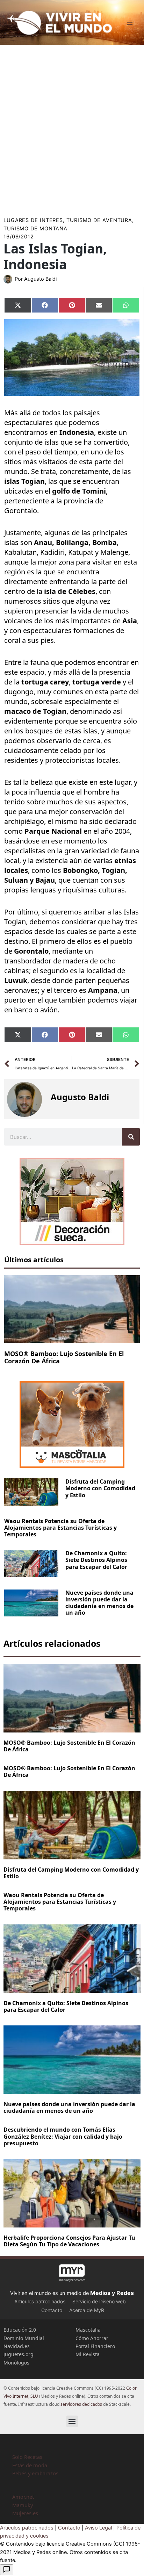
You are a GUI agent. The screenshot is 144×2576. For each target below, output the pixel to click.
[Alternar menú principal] (130, 23)
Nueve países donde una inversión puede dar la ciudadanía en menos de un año (99, 1603)
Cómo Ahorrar (92, 2338)
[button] (72, 2421)
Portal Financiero (95, 2346)
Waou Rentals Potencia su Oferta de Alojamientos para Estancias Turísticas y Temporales (60, 1528)
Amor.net (23, 2497)
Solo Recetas (27, 2457)
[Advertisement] (72, 128)
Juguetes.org (19, 2354)
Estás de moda (30, 2465)
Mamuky (23, 2505)
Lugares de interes (33, 220)
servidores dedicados (81, 2404)
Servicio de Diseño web (99, 2301)
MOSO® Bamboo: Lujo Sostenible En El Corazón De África (64, 1357)
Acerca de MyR (87, 2310)
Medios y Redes (112, 2293)
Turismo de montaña (35, 229)
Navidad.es (17, 2346)
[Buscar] (131, 1137)
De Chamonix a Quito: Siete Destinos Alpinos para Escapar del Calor (96, 1560)
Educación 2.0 (20, 2330)
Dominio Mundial (24, 2338)
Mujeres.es (25, 2513)
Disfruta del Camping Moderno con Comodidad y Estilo (100, 1488)
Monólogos (16, 2363)
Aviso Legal (98, 2528)
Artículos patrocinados (40, 2301)
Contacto (52, 2310)
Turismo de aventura (99, 220)
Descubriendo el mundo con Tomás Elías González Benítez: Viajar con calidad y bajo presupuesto (63, 2136)
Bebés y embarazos (35, 2473)
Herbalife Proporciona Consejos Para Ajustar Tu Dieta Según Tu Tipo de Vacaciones (69, 2241)
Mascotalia (88, 2330)
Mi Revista (88, 2354)
